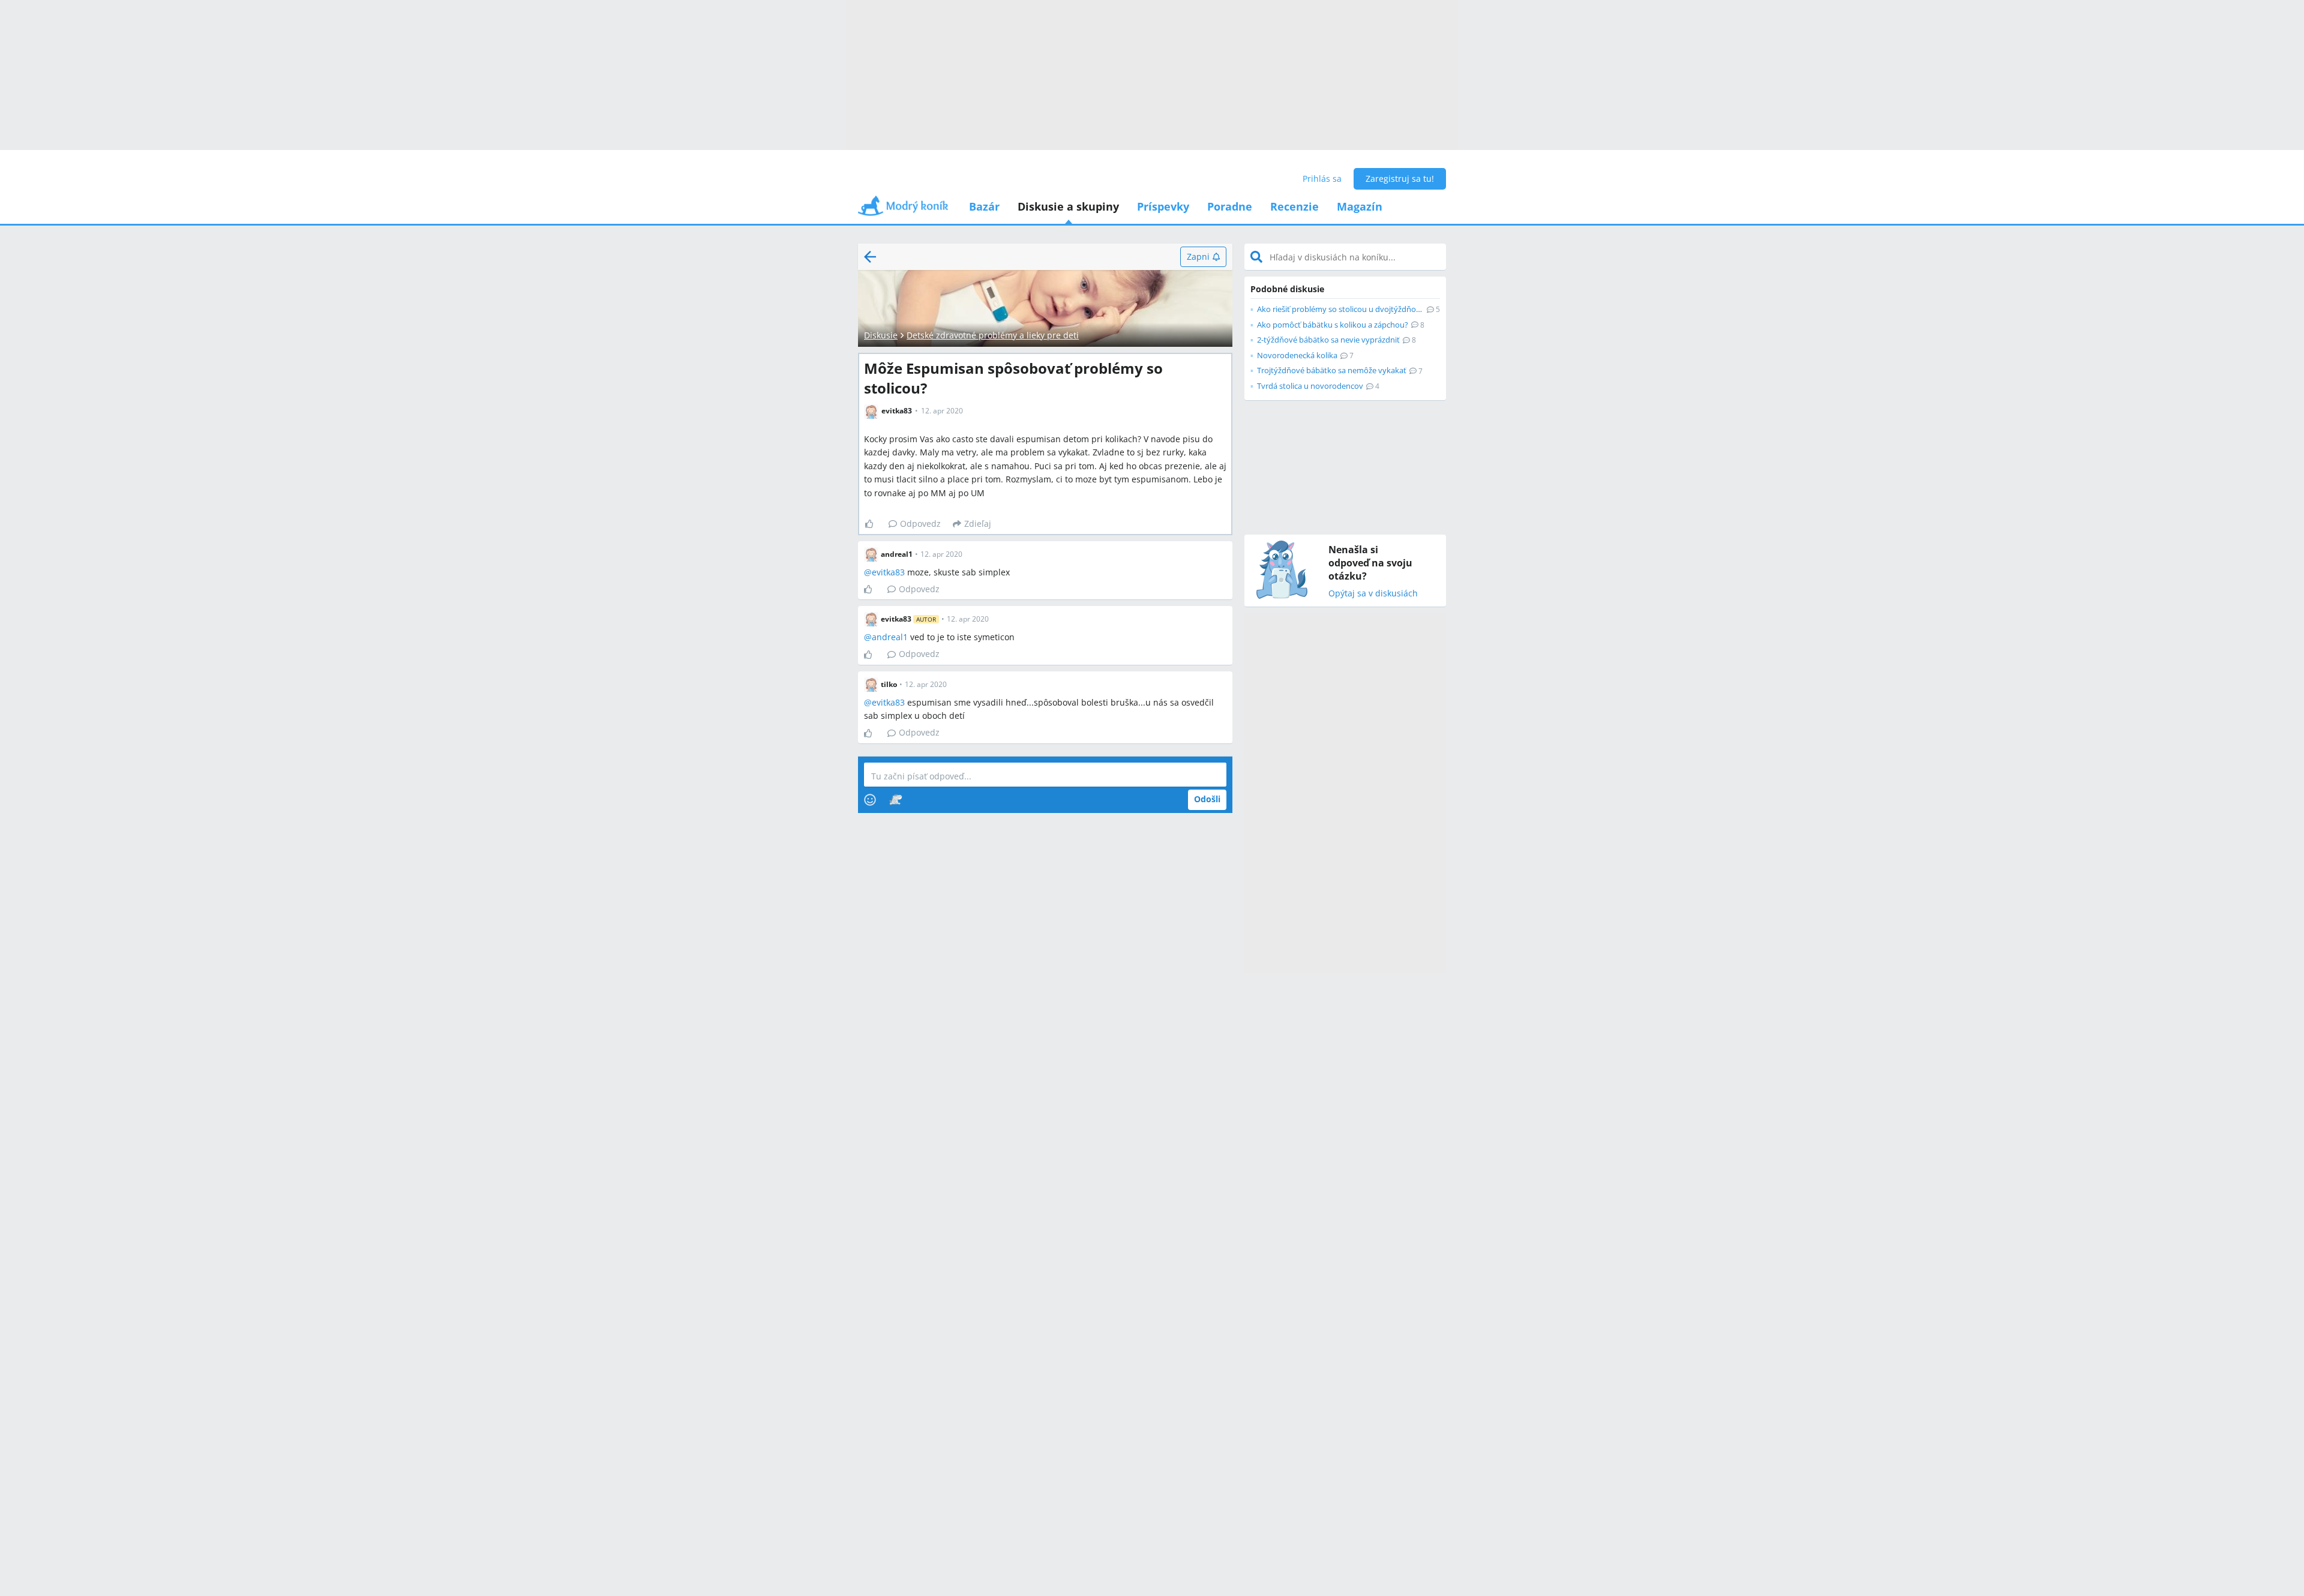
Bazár (984, 206)
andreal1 (890, 637)
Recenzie (1294, 206)
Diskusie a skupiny (1068, 206)
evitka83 (888, 572)
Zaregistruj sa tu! (1400, 178)
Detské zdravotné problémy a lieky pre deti (993, 335)
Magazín (1360, 206)
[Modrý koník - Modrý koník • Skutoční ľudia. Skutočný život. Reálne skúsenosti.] (903, 210)
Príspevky (1163, 206)
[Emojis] (870, 800)
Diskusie (881, 335)
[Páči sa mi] (874, 524)
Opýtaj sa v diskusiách (1373, 594)
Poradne (1230, 206)
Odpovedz (920, 523)
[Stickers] (895, 800)
